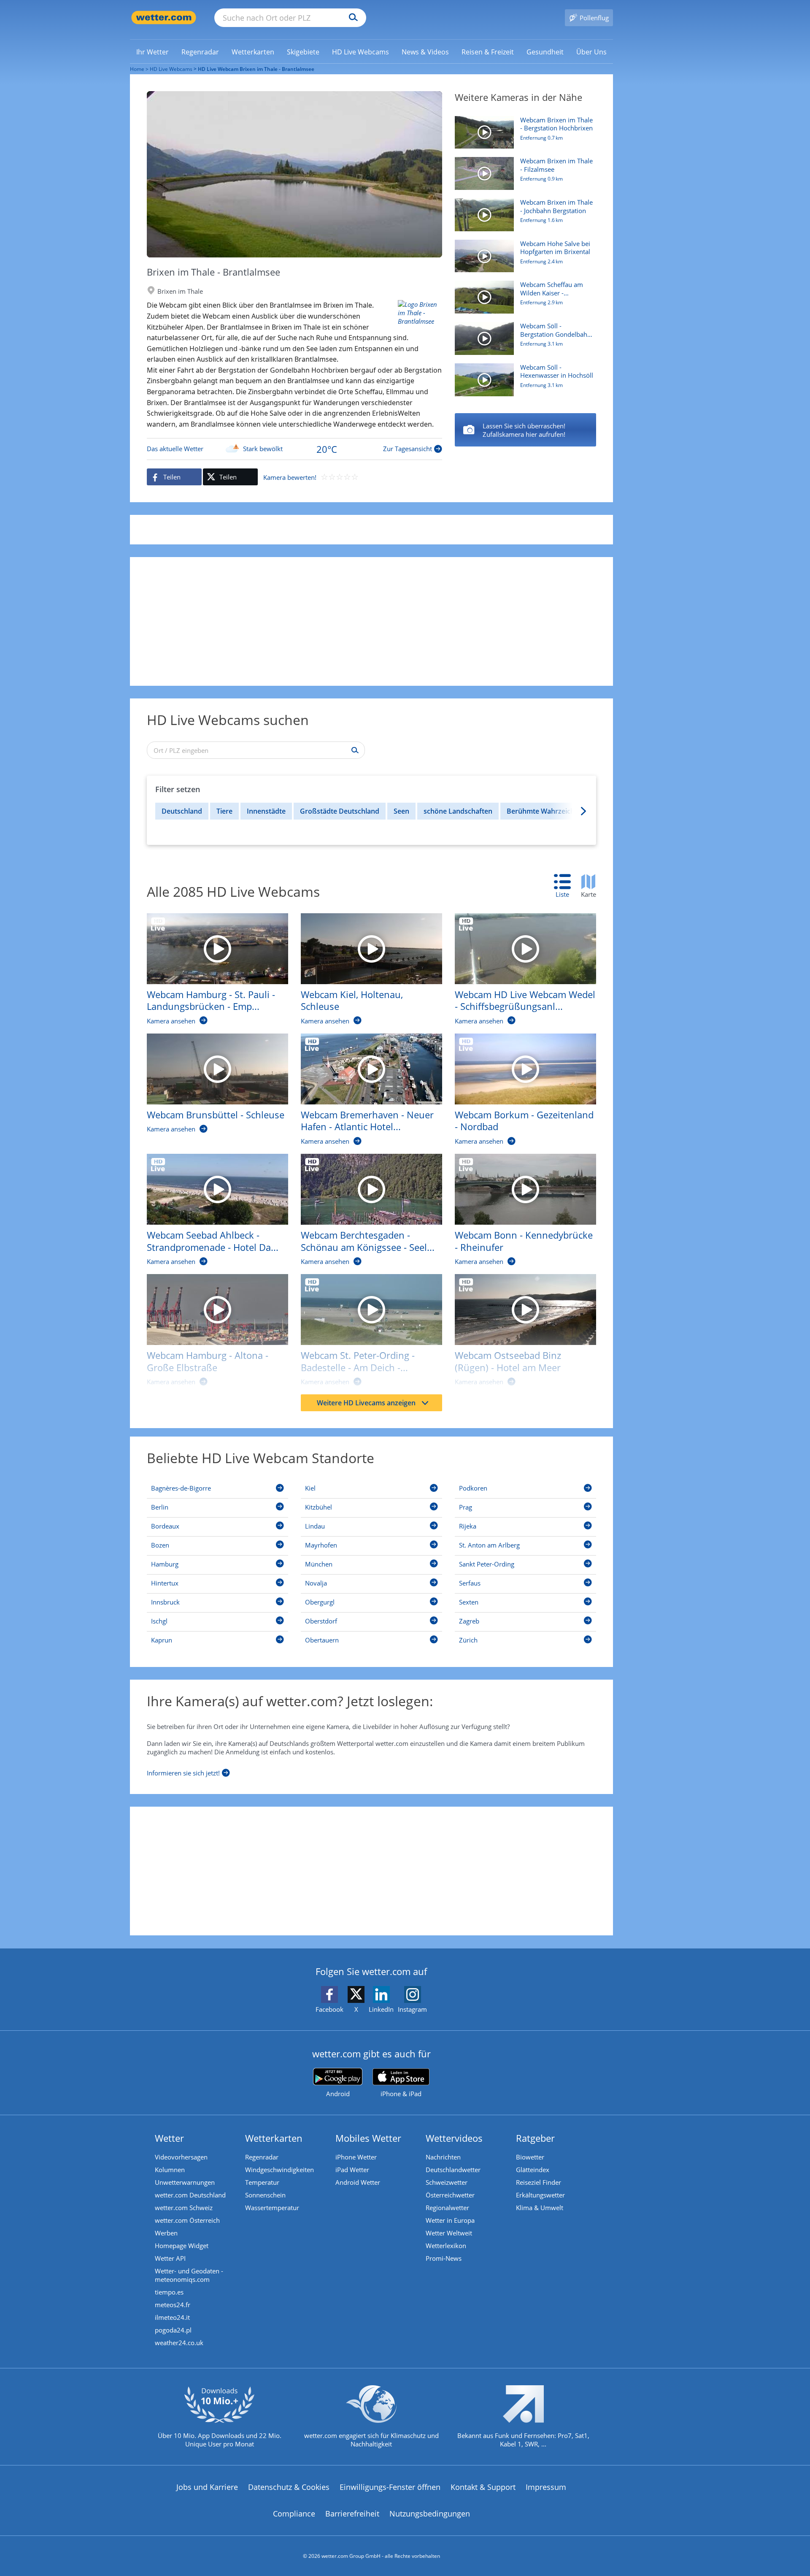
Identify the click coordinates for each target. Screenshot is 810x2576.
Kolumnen (170, 2170)
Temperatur (262, 2182)
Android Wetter (358, 2182)
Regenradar (262, 2157)
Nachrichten (443, 2157)
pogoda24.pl (173, 2330)
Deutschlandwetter (453, 2170)
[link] (153, 52)
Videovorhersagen (181, 2157)
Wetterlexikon (446, 2246)
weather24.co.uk (179, 2343)
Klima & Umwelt (540, 2208)
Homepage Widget (182, 2246)
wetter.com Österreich (187, 2220)
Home (137, 69)
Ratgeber (535, 2138)
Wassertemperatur (272, 2208)
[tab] (567, 886)
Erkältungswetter (540, 2195)
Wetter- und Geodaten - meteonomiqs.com (189, 2275)
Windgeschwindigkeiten (279, 2170)
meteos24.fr (173, 2305)
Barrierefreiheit (352, 2514)
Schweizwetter (447, 2182)
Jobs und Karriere (207, 2487)
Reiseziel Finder (539, 2182)
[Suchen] (351, 18)
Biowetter (530, 2157)
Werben (166, 2233)
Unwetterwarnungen (185, 2182)
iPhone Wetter (356, 2157)
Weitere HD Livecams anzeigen (366, 1403)
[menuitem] (153, 51)
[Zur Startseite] (164, 18)
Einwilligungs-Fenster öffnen (390, 2487)
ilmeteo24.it (172, 2317)
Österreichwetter (450, 2195)
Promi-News (444, 2258)
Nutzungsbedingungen (430, 2514)
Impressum (546, 2487)
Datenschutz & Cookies (289, 2487)
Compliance (294, 2514)
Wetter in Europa (450, 2220)
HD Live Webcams (171, 69)
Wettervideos (454, 2138)
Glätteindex (533, 2170)
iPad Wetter (352, 2170)
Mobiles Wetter (368, 2138)
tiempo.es (169, 2292)
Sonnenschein (265, 2195)
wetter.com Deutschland (190, 2195)
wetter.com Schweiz (184, 2208)
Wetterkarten (274, 2138)
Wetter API (170, 2258)
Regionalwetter (447, 2208)
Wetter (169, 2138)
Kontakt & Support (483, 2487)
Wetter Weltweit (449, 2233)
